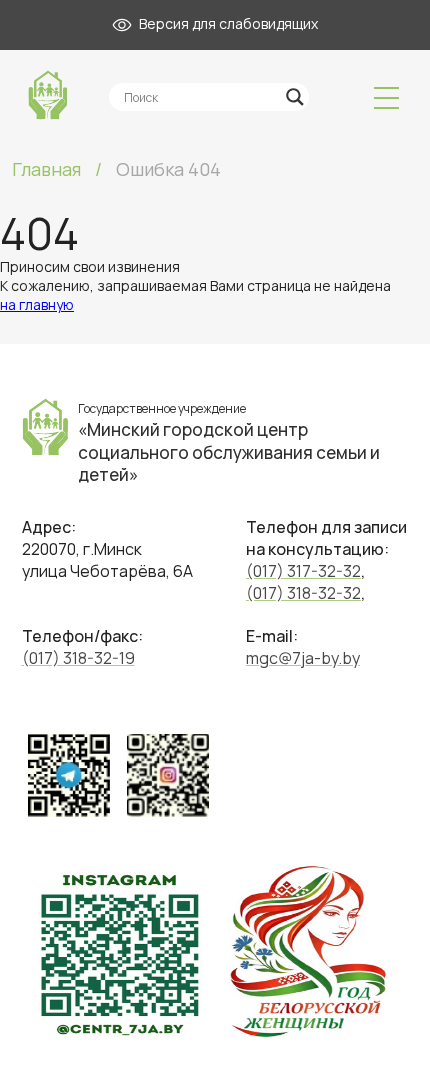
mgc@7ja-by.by (303, 658)
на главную (37, 304)
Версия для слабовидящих (225, 23)
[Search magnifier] (295, 97)
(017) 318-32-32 (303, 593)
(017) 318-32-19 (78, 658)
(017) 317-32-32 (303, 571)
